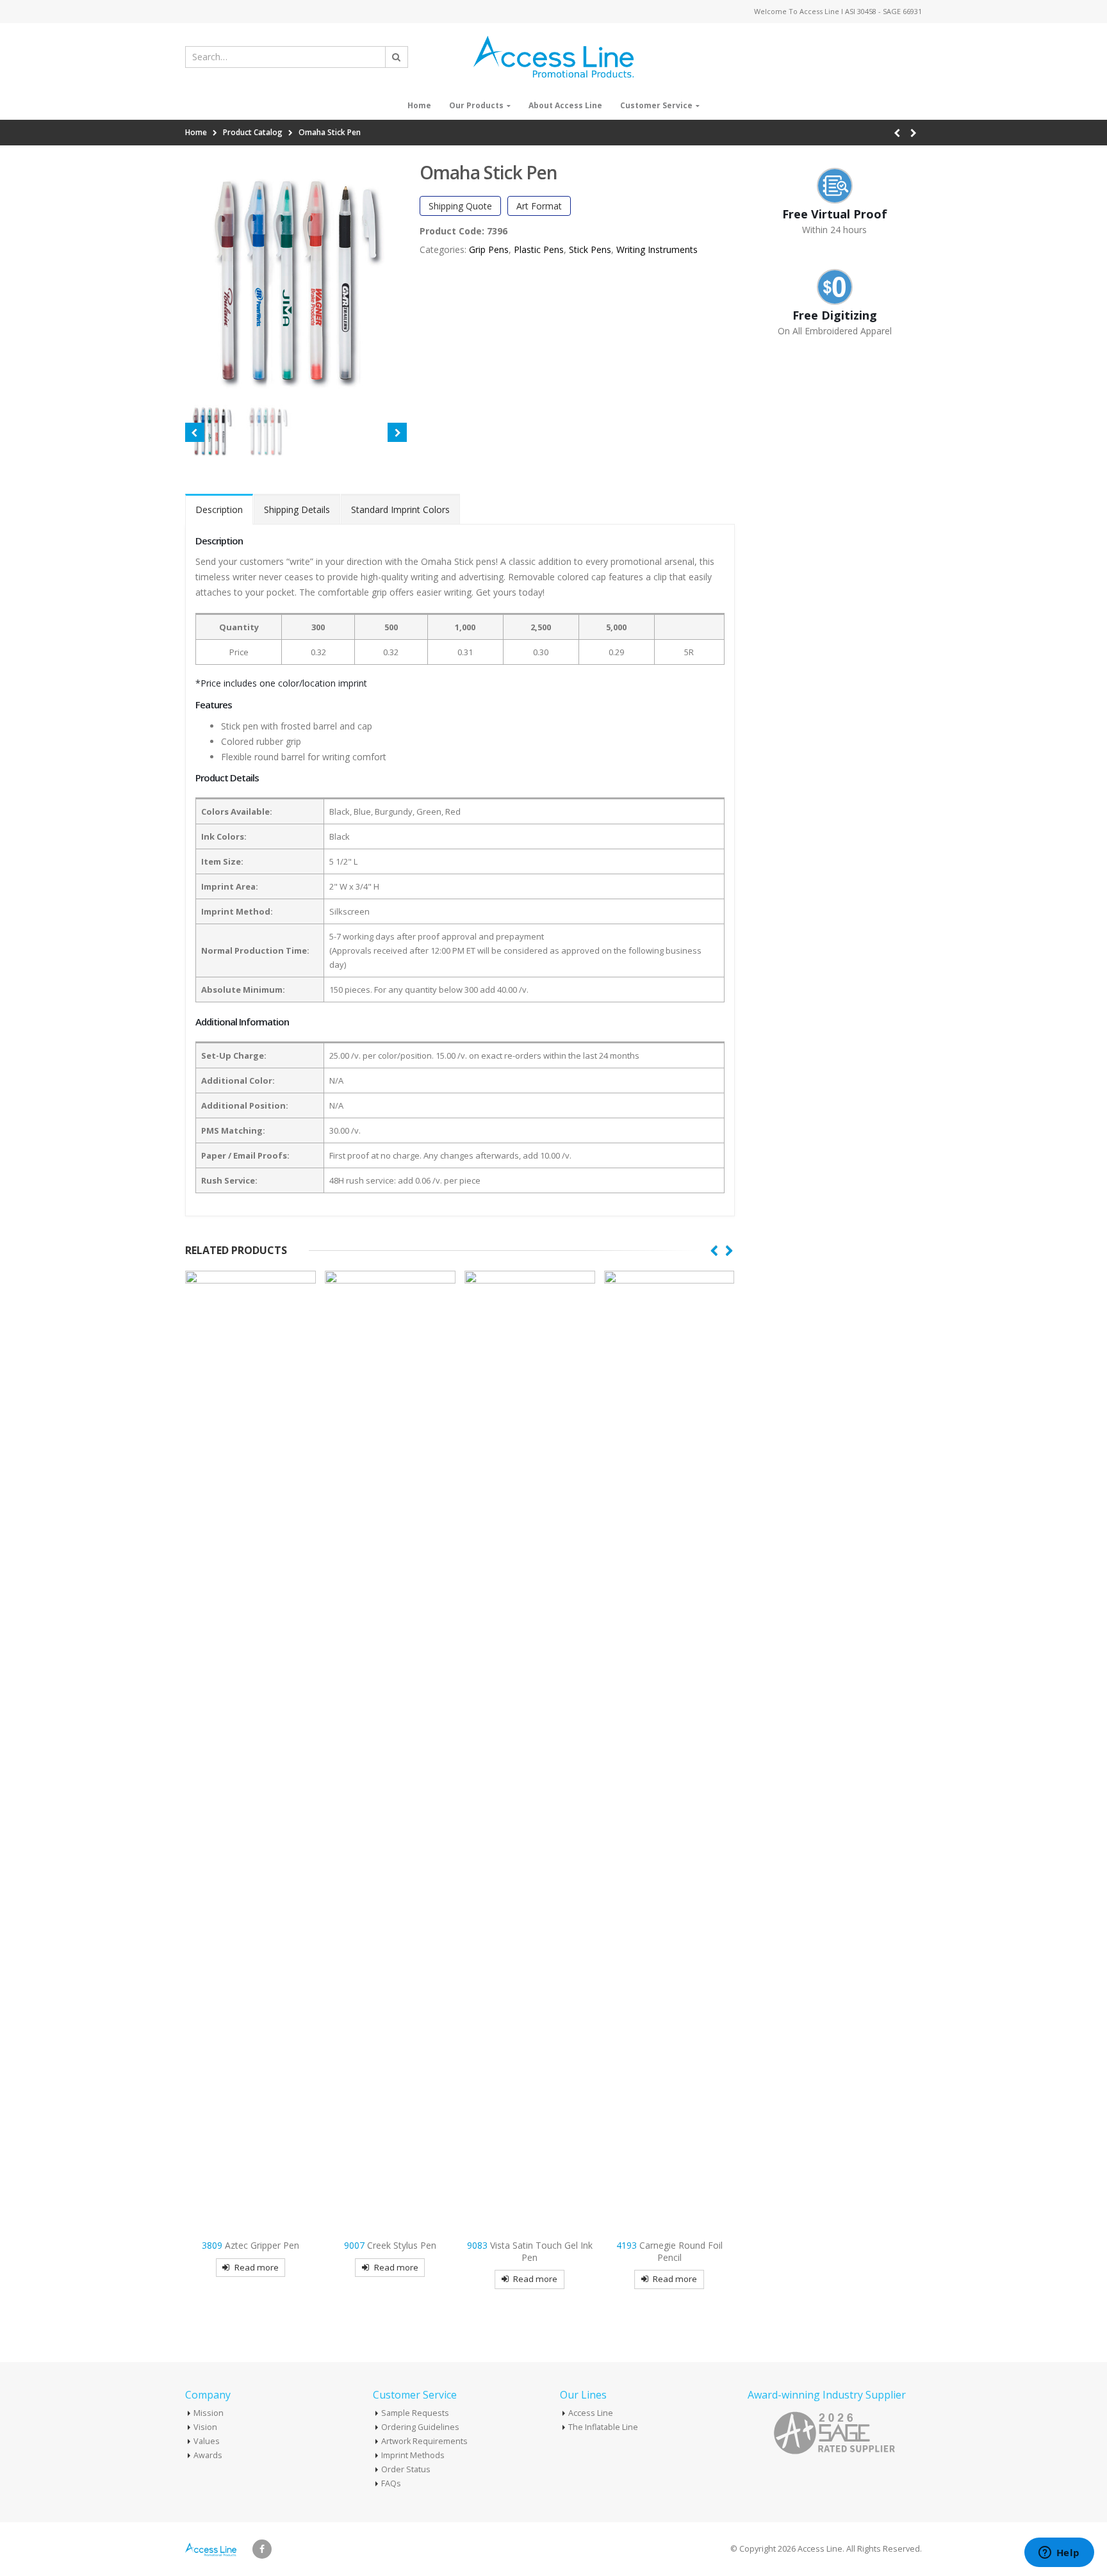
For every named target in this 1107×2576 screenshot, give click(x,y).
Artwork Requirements (424, 2441)
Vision (205, 2427)
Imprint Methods (413, 2455)
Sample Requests (415, 2413)
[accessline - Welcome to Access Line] (553, 57)
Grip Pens (489, 249)
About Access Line (565, 105)
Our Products (476, 105)
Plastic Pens (539, 249)
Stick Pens (590, 249)
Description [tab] (219, 509)
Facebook (262, 2549)
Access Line (591, 2413)
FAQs (391, 2483)
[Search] (397, 57)
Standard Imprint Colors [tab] (400, 509)
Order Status (406, 2469)
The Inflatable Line (603, 2427)
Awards (208, 2455)
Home (419, 105)
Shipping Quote (460, 206)
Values (207, 2441)
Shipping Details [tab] (297, 509)
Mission (209, 2413)
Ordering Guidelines (420, 2427)
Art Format (539, 206)
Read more (257, 2267)
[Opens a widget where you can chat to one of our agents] (1059, 2554)
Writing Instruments (657, 249)
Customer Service (656, 105)
